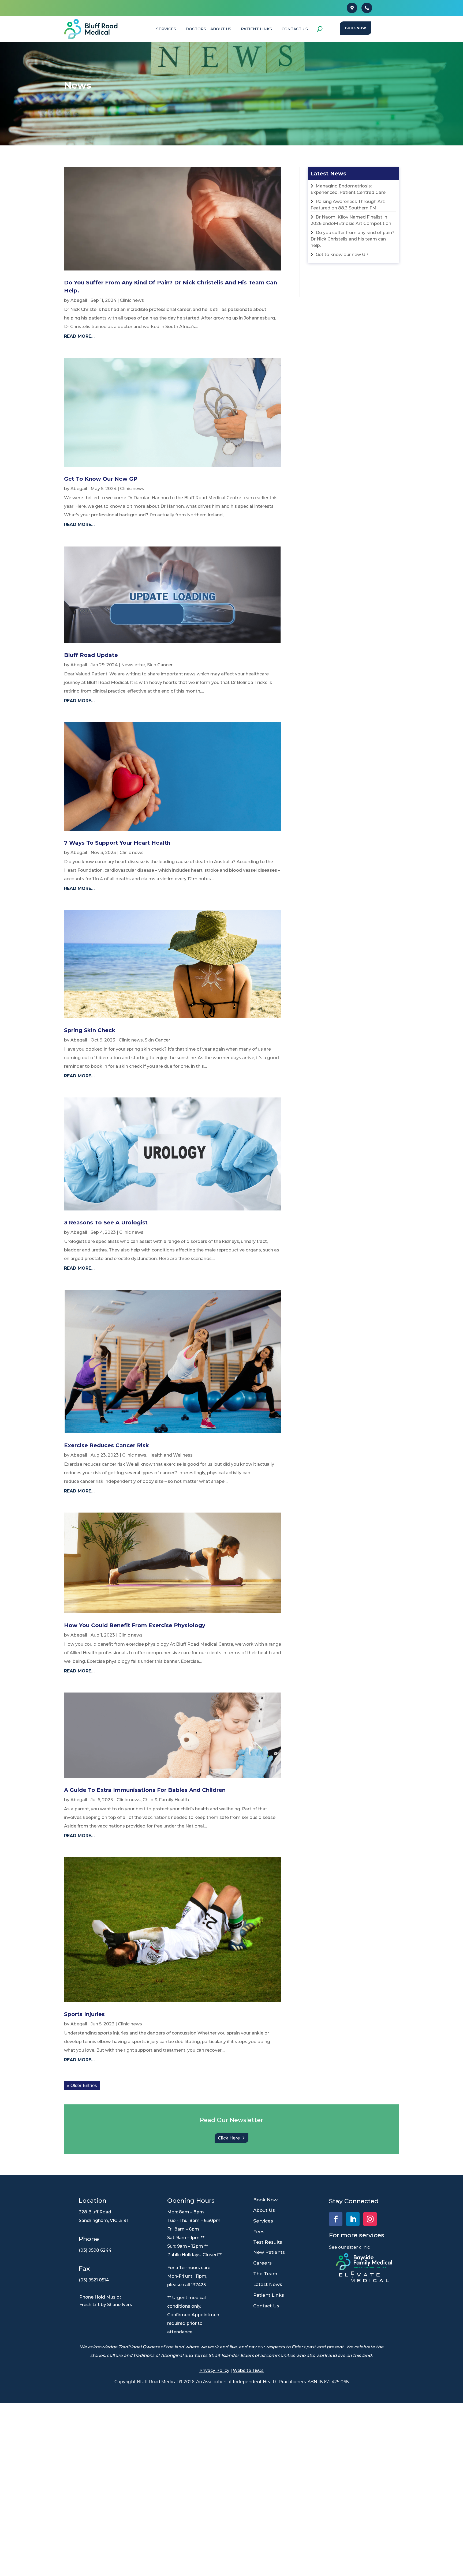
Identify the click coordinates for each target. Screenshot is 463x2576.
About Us (221, 29)
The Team (265, 2274)
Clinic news (132, 300)
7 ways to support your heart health (117, 843)
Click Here (229, 2138)
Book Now (356, 28)
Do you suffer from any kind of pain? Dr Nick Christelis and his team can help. (352, 239)
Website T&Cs (248, 2370)
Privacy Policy (214, 2370)
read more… (79, 336)
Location (93, 2201)
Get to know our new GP (101, 479)
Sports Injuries (84, 2014)
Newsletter (133, 665)
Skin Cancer (160, 665)
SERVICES (166, 29)
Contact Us (266, 2306)
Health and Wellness (170, 1455)
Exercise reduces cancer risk (107, 1445)
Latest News (268, 2284)
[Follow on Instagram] (370, 2219)
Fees (259, 2232)
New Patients (269, 2252)
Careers (262, 2263)
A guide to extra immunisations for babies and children (145, 1790)
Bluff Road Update (91, 655)
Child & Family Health (166, 1800)
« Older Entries (82, 2086)
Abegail (79, 300)
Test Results (268, 2242)
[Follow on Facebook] (336, 2219)
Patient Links (269, 2295)
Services (263, 2221)
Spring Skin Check (90, 1030)
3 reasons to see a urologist (106, 1223)
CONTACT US (295, 29)
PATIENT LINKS (256, 29)
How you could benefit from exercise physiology (135, 1625)
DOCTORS (196, 29)
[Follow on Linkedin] (353, 2219)
